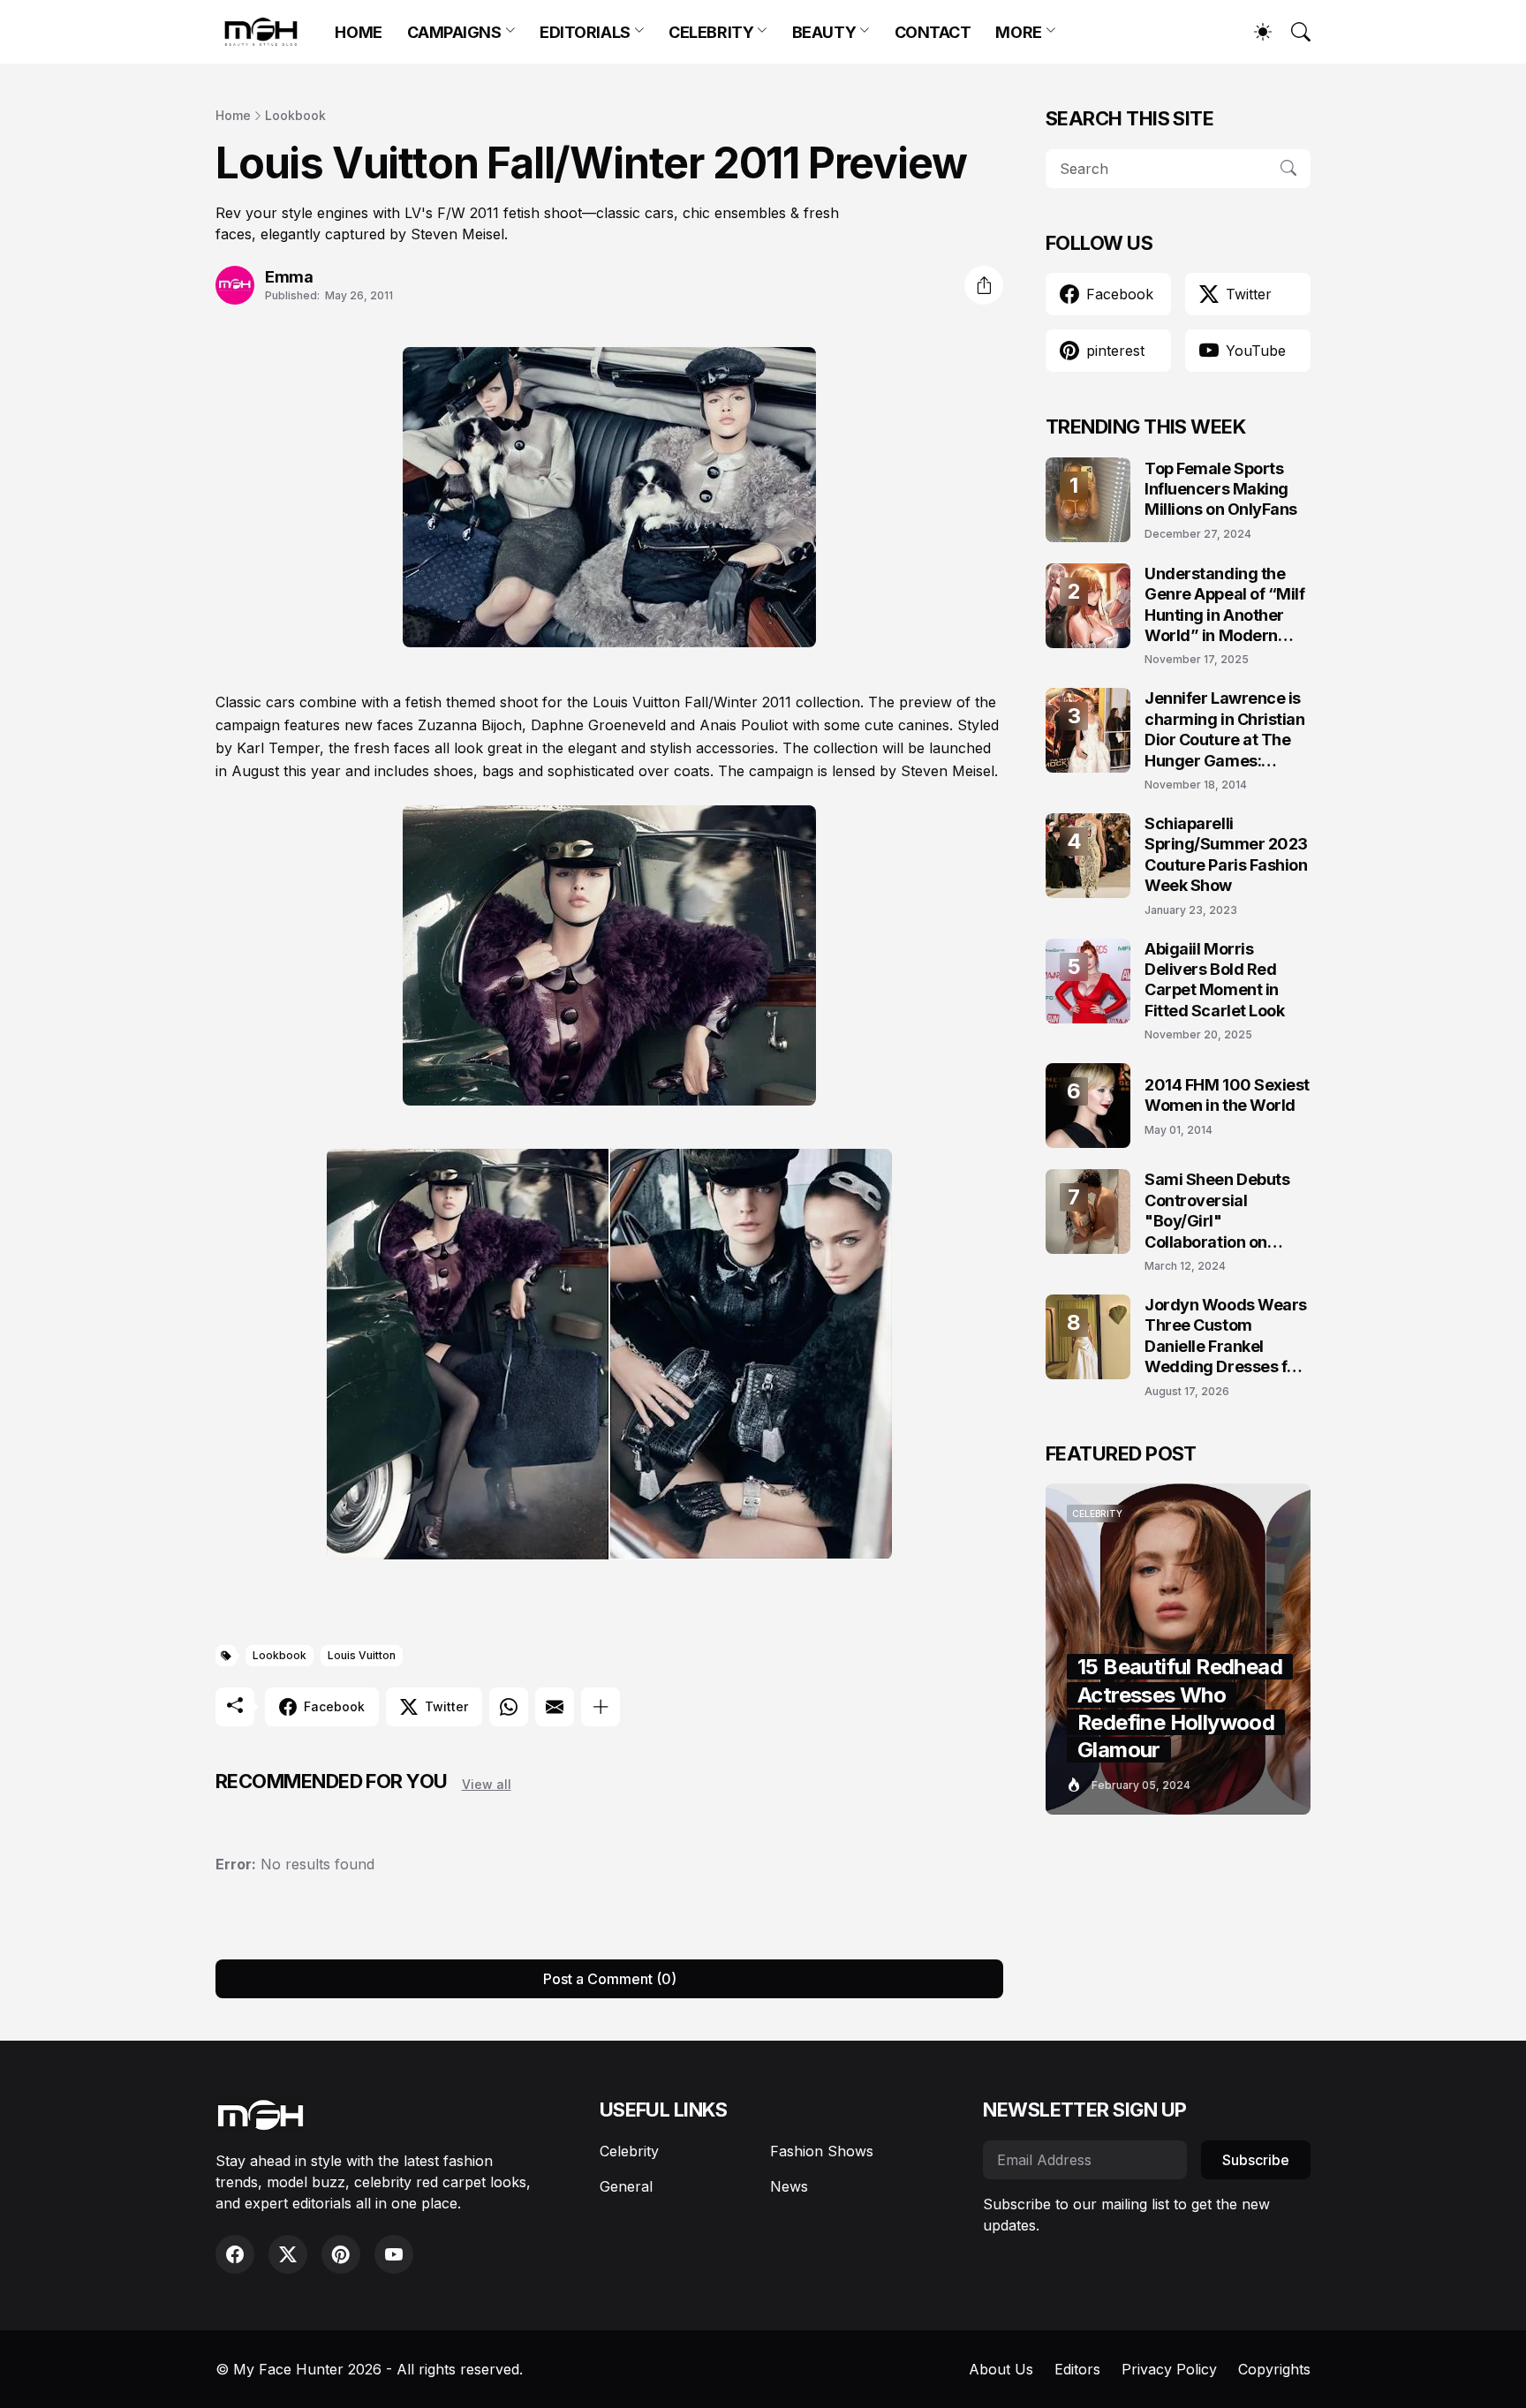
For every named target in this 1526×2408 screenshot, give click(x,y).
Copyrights (1274, 2369)
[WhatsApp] (509, 1707)
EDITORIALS (585, 32)
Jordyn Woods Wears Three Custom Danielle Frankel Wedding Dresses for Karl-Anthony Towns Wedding (1226, 1336)
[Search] (1293, 32)
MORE (1018, 32)
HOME (358, 32)
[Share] (984, 285)
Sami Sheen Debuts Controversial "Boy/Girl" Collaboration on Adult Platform (1217, 1211)
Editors (1077, 2369)
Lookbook (295, 115)
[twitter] (288, 2254)
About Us (1001, 2369)
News (789, 2186)
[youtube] (394, 2254)
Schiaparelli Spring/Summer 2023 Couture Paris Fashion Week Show (1226, 854)
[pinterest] (341, 2254)
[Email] (555, 1707)
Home (233, 115)
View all (487, 1784)
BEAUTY (824, 32)
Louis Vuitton (362, 1655)
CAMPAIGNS (454, 32)
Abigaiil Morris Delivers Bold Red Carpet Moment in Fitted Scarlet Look (1214, 980)
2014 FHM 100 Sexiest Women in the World (1227, 1095)
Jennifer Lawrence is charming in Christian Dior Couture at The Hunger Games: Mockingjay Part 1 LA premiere (1225, 730)
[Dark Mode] (1254, 32)
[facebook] (235, 2254)
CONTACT (933, 32)
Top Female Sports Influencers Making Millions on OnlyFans (1221, 489)
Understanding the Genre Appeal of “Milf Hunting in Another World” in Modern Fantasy (1225, 605)
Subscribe (1256, 2160)
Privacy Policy (1169, 2369)
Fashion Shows (822, 2151)
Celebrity (629, 2151)
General (626, 2186)
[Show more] (601, 1707)
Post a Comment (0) (610, 1979)
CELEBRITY (711, 32)
